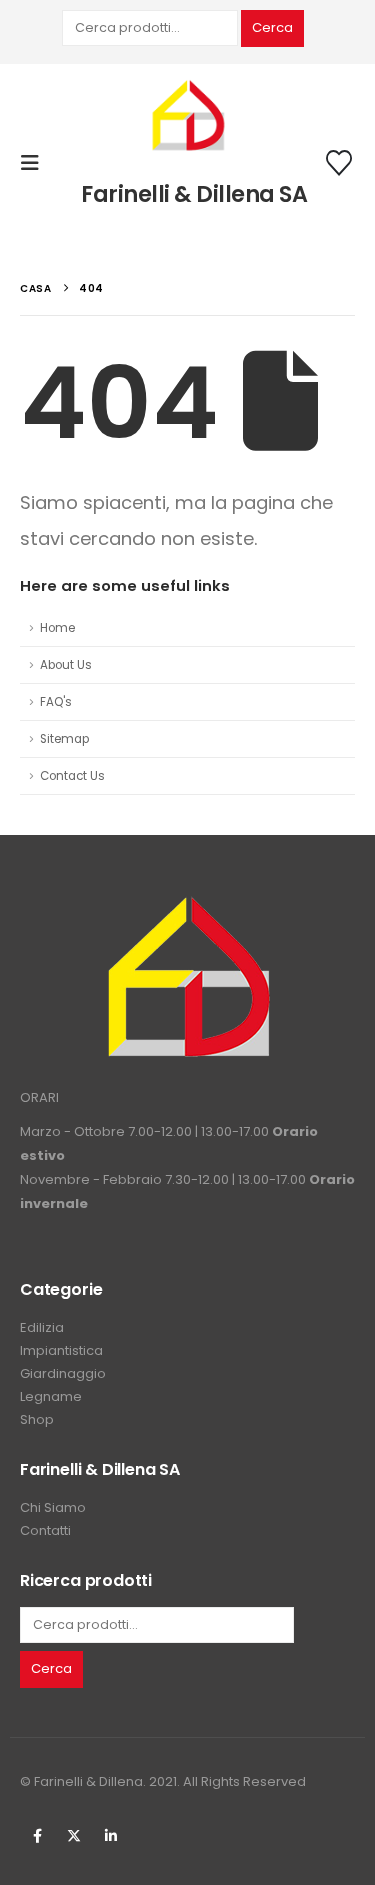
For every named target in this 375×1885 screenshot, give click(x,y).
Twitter (74, 1836)
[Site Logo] (188, 117)
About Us (66, 665)
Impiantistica (61, 1350)
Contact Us (72, 776)
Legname (51, 1396)
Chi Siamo (53, 1507)
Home (57, 628)
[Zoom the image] (188, 906)
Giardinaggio (63, 1373)
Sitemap (64, 739)
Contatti (45, 1530)
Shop (37, 1419)
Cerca (272, 27)
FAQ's (56, 702)
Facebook (37, 1836)
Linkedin (111, 1836)
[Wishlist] (339, 163)
